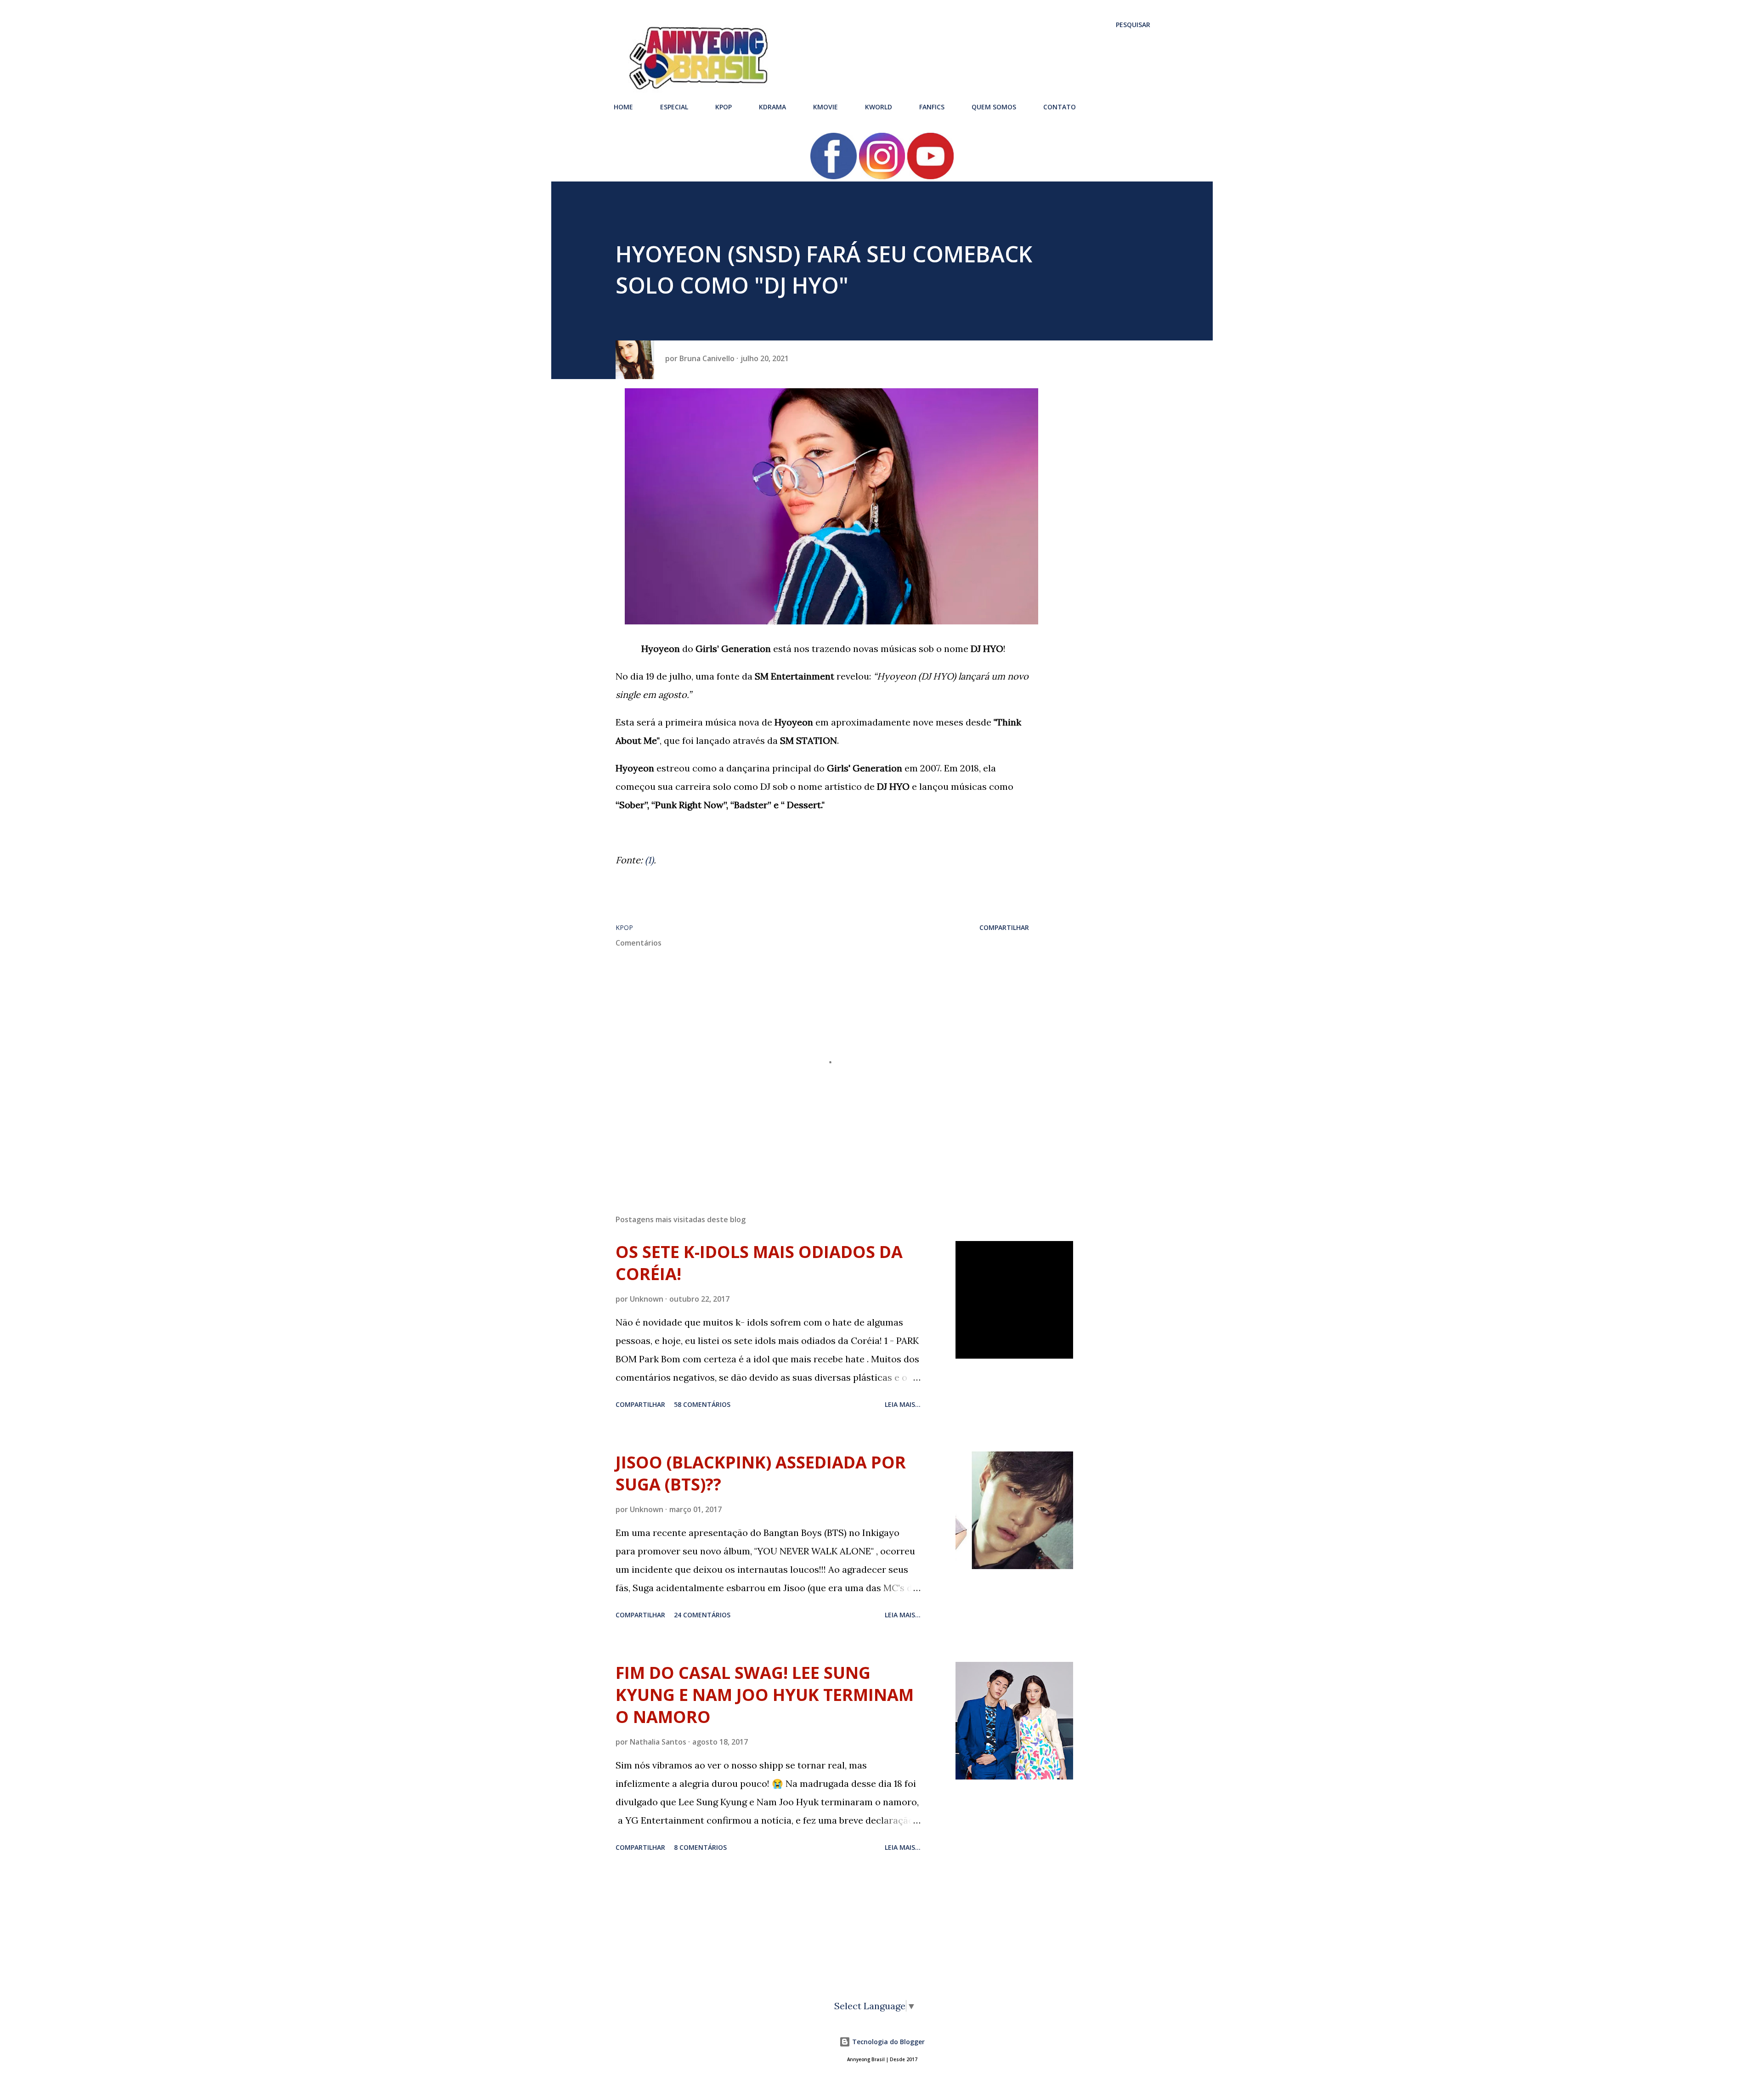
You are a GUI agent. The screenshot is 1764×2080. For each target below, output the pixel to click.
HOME (623, 107)
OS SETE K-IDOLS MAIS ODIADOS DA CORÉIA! (759, 1263)
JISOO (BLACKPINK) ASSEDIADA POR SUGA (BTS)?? (761, 1473)
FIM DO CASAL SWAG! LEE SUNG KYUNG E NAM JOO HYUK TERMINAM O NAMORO (765, 1695)
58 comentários (702, 1404)
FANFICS (932, 107)
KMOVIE (825, 107)
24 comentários (702, 1615)
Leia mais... (903, 1404)
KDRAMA (772, 107)
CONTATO (1060, 107)
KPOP (724, 107)
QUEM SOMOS (994, 107)
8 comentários (700, 1847)
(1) (649, 860)
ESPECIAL (674, 107)
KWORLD (879, 107)
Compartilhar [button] (1004, 927)
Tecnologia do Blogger (888, 2042)
